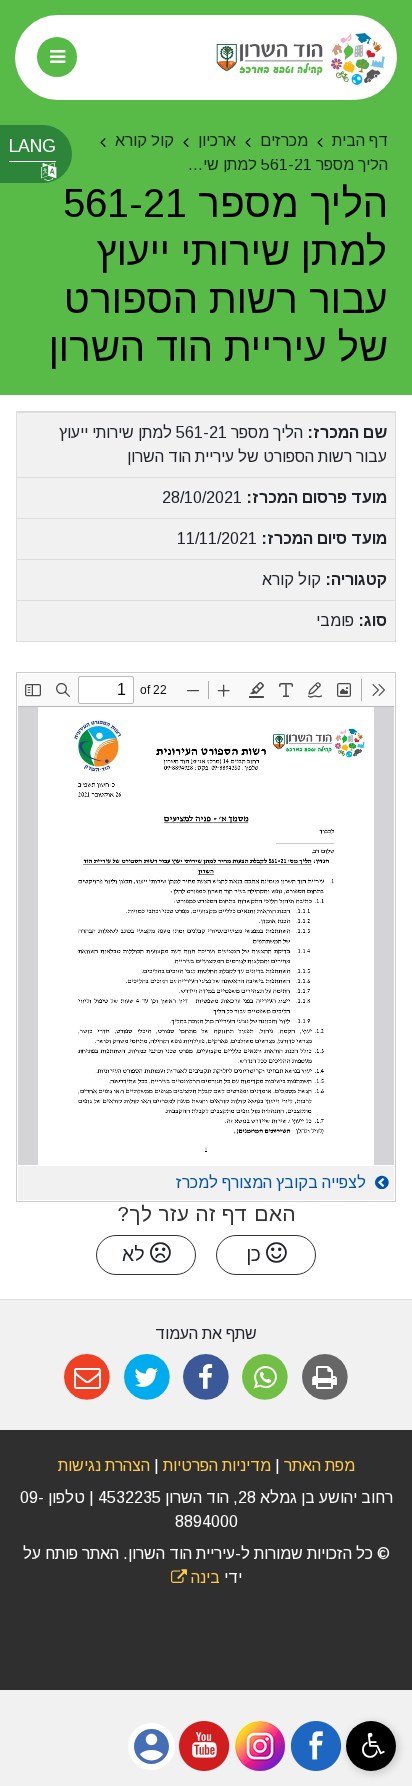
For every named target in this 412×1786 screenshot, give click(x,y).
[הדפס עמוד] (324, 1377)
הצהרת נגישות (104, 1465)
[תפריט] (57, 57)
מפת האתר (319, 1465)
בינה (195, 1577)
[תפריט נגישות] (371, 1746)
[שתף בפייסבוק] (205, 1377)
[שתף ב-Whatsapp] (265, 1377)
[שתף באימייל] (87, 1377)
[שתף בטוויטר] (146, 1377)
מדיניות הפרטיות (215, 1465)
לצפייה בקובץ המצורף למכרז (273, 1182)
